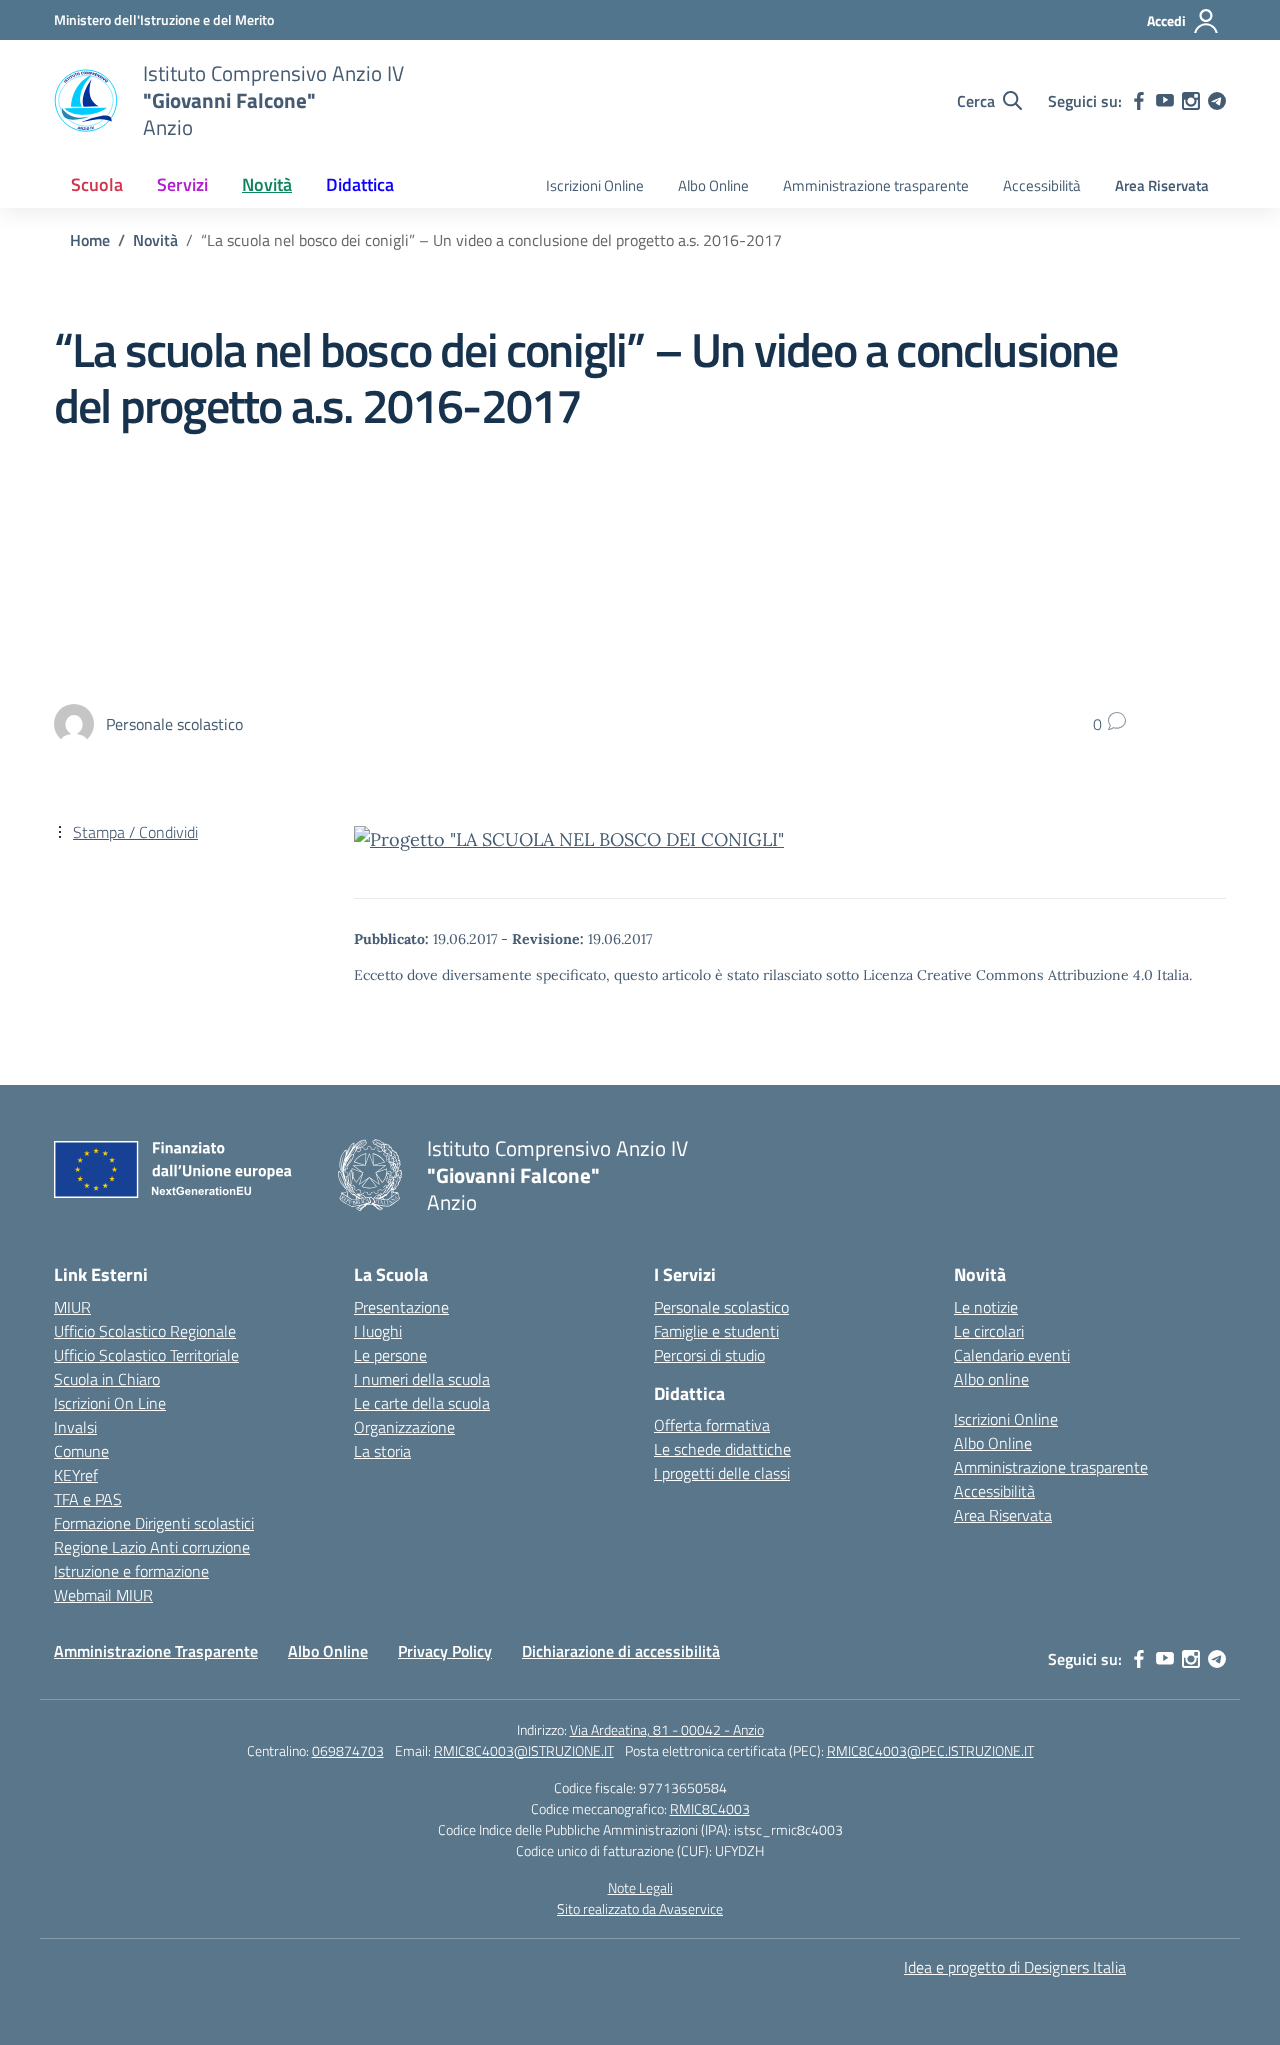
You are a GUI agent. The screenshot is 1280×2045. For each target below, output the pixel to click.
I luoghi (378, 1331)
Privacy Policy (445, 1651)
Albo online (991, 1379)
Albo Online (713, 185)
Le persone (390, 1355)
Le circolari (989, 1331)
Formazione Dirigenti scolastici (154, 1523)
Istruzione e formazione (131, 1571)
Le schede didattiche (722, 1449)
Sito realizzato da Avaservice (640, 1908)
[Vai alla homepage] (86, 101)
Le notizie (986, 1307)
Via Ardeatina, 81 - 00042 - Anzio (667, 1729)
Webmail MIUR (103, 1595)
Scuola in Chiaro (107, 1379)
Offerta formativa (712, 1425)
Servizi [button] (182, 184)
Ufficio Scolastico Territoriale (146, 1355)
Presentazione (401, 1307)
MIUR (72, 1307)
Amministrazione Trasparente (156, 1651)
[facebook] (1139, 101)
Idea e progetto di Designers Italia (1015, 1967)
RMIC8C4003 (710, 1808)
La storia (382, 1451)
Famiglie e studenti (716, 1331)
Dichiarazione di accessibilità (621, 1651)
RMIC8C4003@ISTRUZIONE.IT (524, 1750)
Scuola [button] (97, 184)
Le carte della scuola (422, 1403)
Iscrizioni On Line (110, 1403)
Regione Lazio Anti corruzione (152, 1547)
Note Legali (640, 1887)
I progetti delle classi (722, 1473)
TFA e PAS (88, 1499)
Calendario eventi (1012, 1355)
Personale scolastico (721, 1307)
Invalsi (75, 1427)
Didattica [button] (360, 184)
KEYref (76, 1475)
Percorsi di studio (709, 1355)
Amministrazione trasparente (876, 185)
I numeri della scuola (422, 1379)
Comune (81, 1451)
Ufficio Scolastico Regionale (145, 1331)
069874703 (348, 1750)
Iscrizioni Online (595, 185)
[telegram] (1217, 101)
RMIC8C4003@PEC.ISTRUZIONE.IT (930, 1750)
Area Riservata (1162, 185)
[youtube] (1165, 101)
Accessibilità (1042, 185)
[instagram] (1191, 101)
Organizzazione (404, 1427)
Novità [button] (267, 184)
